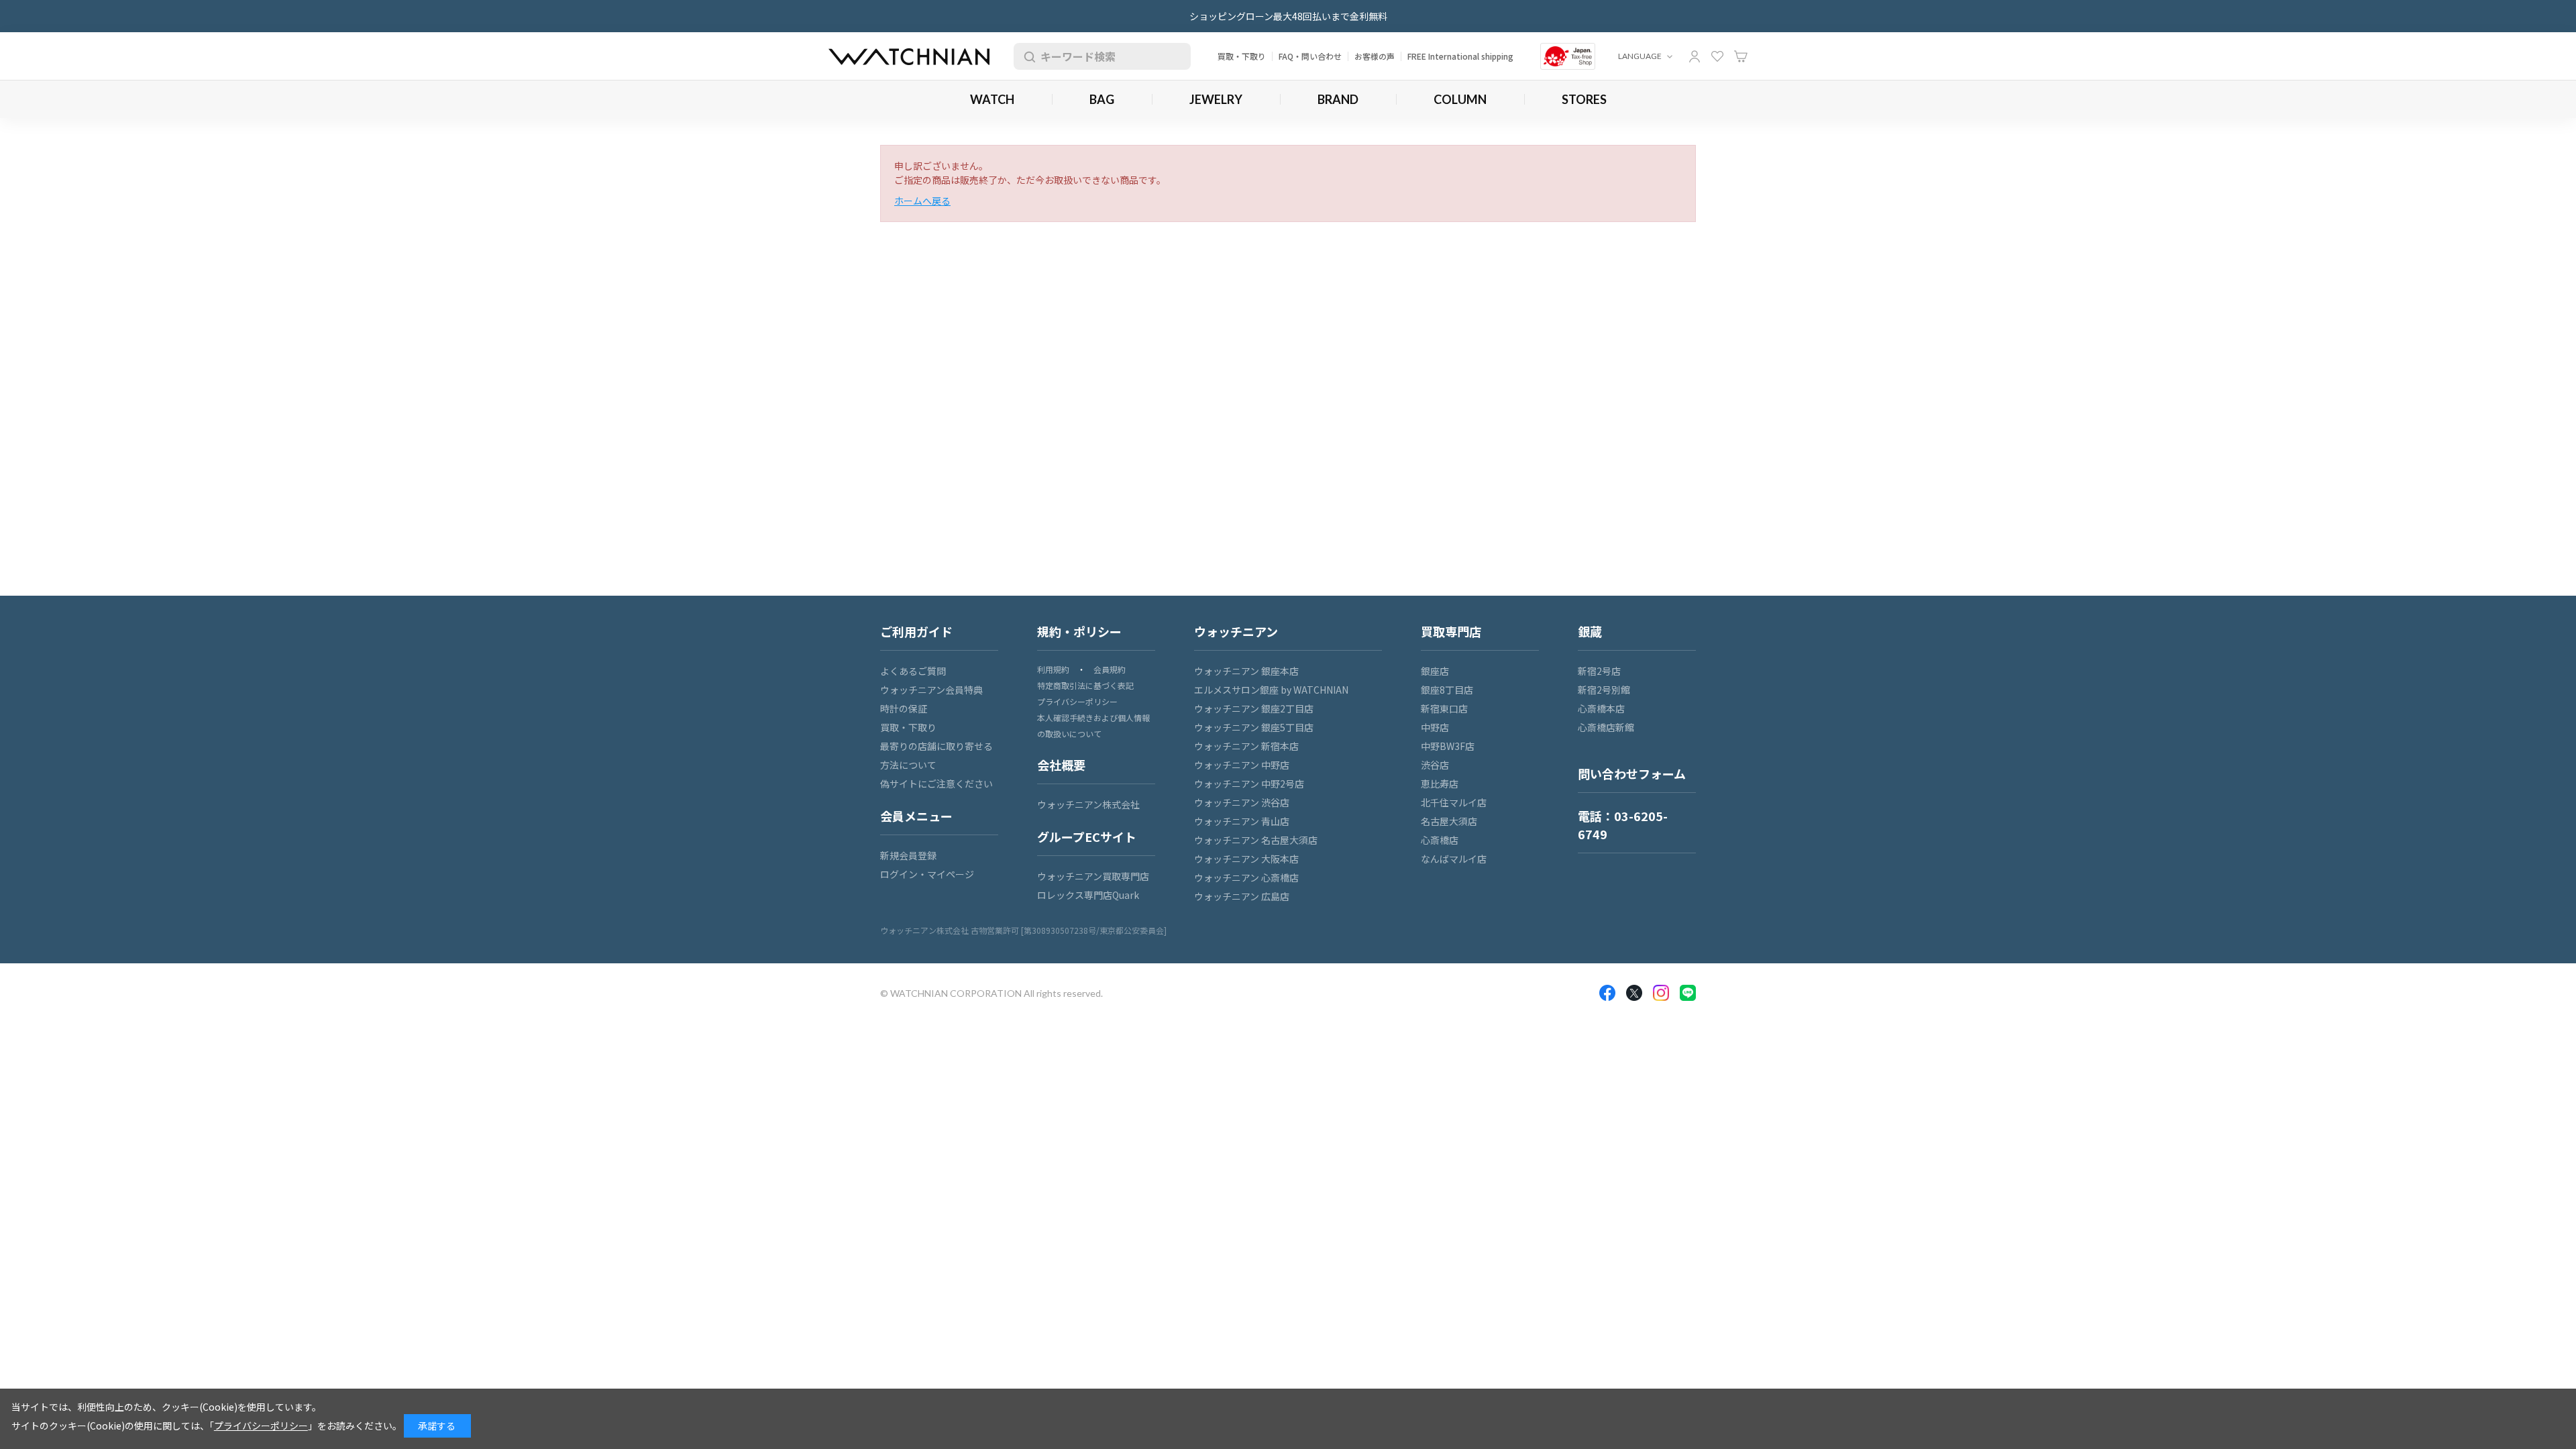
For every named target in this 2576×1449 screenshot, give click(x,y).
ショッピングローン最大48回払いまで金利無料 (1288, 16)
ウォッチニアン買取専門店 (1093, 876)
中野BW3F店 (1448, 746)
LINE (1688, 993)
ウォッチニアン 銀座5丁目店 (1254, 727)
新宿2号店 (1599, 671)
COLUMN (1460, 99)
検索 (1027, 56)
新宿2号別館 (1604, 690)
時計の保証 (904, 708)
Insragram (1661, 993)
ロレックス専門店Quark (1088, 895)
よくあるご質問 (913, 671)
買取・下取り (1242, 56)
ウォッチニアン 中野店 (1242, 765)
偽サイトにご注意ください (936, 784)
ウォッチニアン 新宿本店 (1246, 746)
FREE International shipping (1460, 56)
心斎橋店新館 (1606, 727)
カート (1741, 56)
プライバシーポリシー (1077, 701)
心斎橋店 (1440, 840)
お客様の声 (1375, 56)
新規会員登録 (908, 855)
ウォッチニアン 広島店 (1242, 896)
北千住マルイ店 (1454, 802)
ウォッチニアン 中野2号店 (1249, 784)
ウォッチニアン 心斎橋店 (1246, 877)
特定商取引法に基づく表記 (1085, 685)
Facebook (1607, 993)
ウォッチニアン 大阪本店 (1246, 859)
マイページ (1695, 56)
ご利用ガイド (916, 631)
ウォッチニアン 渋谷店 (1242, 802)
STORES (1584, 99)
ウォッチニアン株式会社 (1088, 804)
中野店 (1435, 727)
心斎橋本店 (1601, 708)
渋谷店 (1435, 765)
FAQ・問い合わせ (1310, 56)
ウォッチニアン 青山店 (1242, 821)
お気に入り (1717, 56)
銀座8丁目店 (1447, 690)
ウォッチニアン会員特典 (931, 690)
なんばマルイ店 (1454, 859)
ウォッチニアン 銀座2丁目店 (1254, 708)
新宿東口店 (1444, 708)
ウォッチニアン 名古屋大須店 (1256, 840)
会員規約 (1110, 669)
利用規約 (1053, 669)
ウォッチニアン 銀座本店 (1246, 671)
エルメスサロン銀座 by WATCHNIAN (1271, 690)
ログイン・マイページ (927, 874)
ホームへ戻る (922, 201)
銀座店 (1435, 671)
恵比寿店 (1440, 784)
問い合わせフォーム (1632, 773)
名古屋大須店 (1449, 821)
